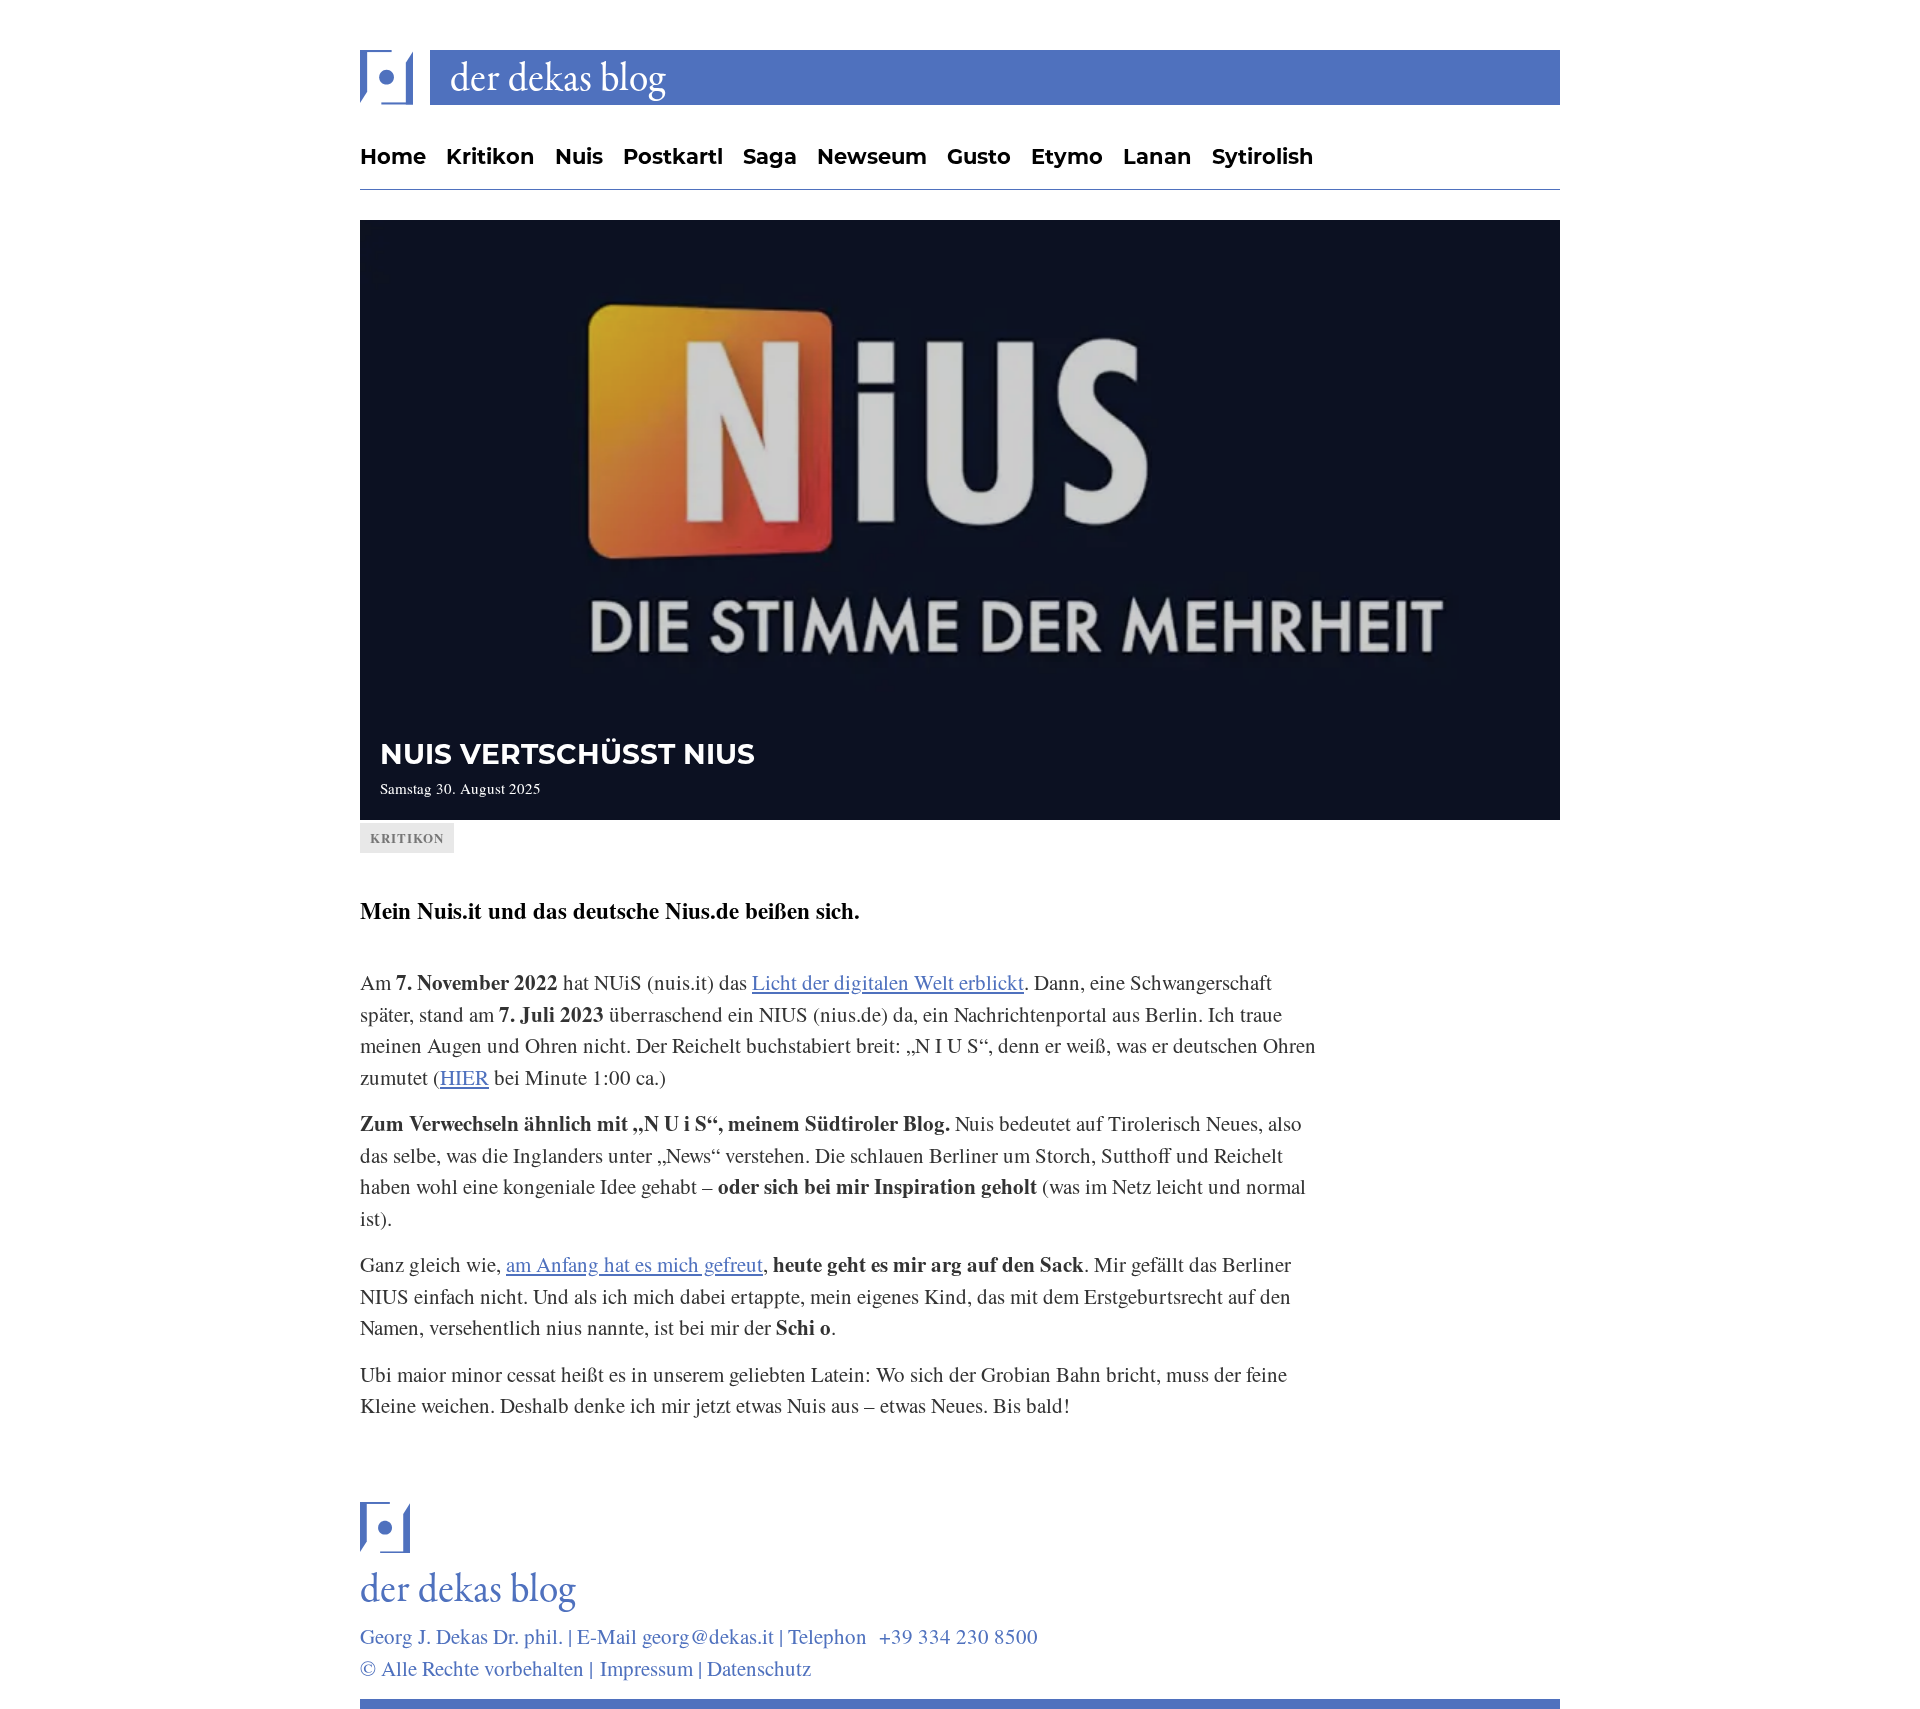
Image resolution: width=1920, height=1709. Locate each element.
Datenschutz (759, 1668)
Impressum (646, 1668)
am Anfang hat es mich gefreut (634, 1264)
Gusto (979, 156)
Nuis (579, 156)
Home (393, 156)
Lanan (1157, 156)
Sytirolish (1263, 156)
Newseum (872, 156)
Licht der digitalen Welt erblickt (888, 982)
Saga (770, 156)
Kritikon (490, 156)
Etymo (1067, 156)
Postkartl (673, 156)
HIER (464, 1077)
